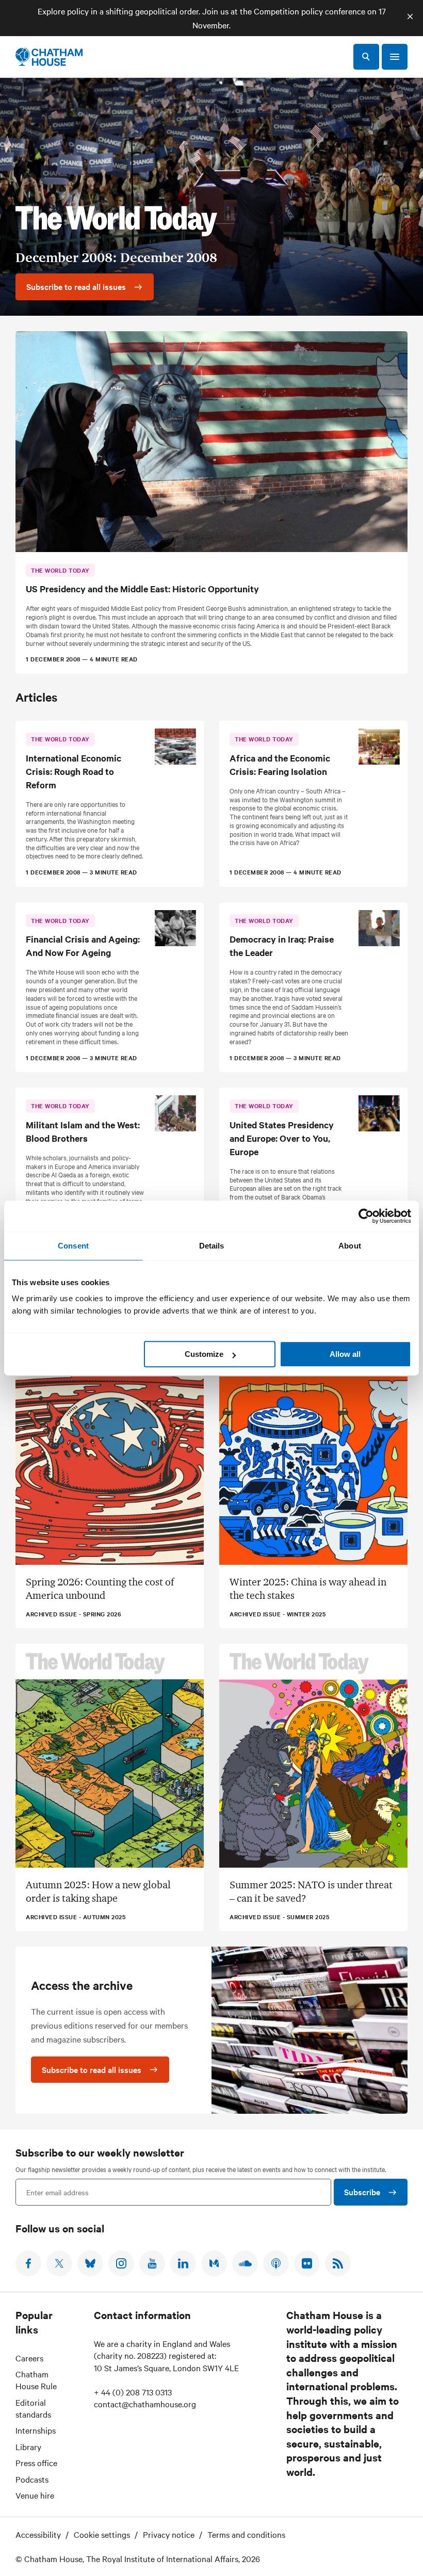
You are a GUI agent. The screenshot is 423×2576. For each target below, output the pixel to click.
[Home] (49, 57)
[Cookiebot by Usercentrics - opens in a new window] (366, 1216)
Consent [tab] (73, 1246)
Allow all (345, 1354)
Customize (204, 1354)
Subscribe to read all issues (92, 2069)
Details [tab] (212, 1246)
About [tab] (350, 1246)
